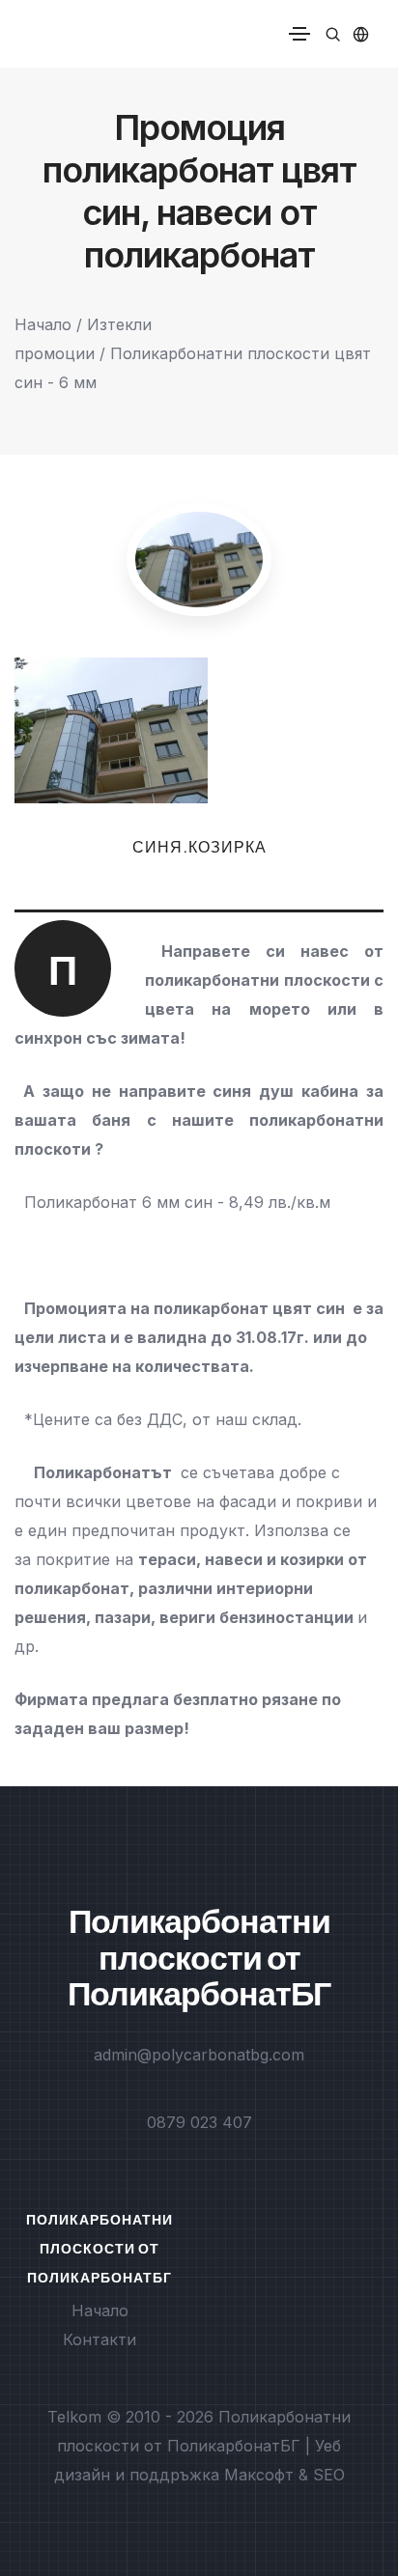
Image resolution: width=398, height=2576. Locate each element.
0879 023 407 (199, 2122)
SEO (329, 2475)
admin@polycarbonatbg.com (199, 2055)
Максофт (259, 2475)
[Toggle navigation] (299, 34)
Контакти (99, 2339)
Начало (43, 324)
